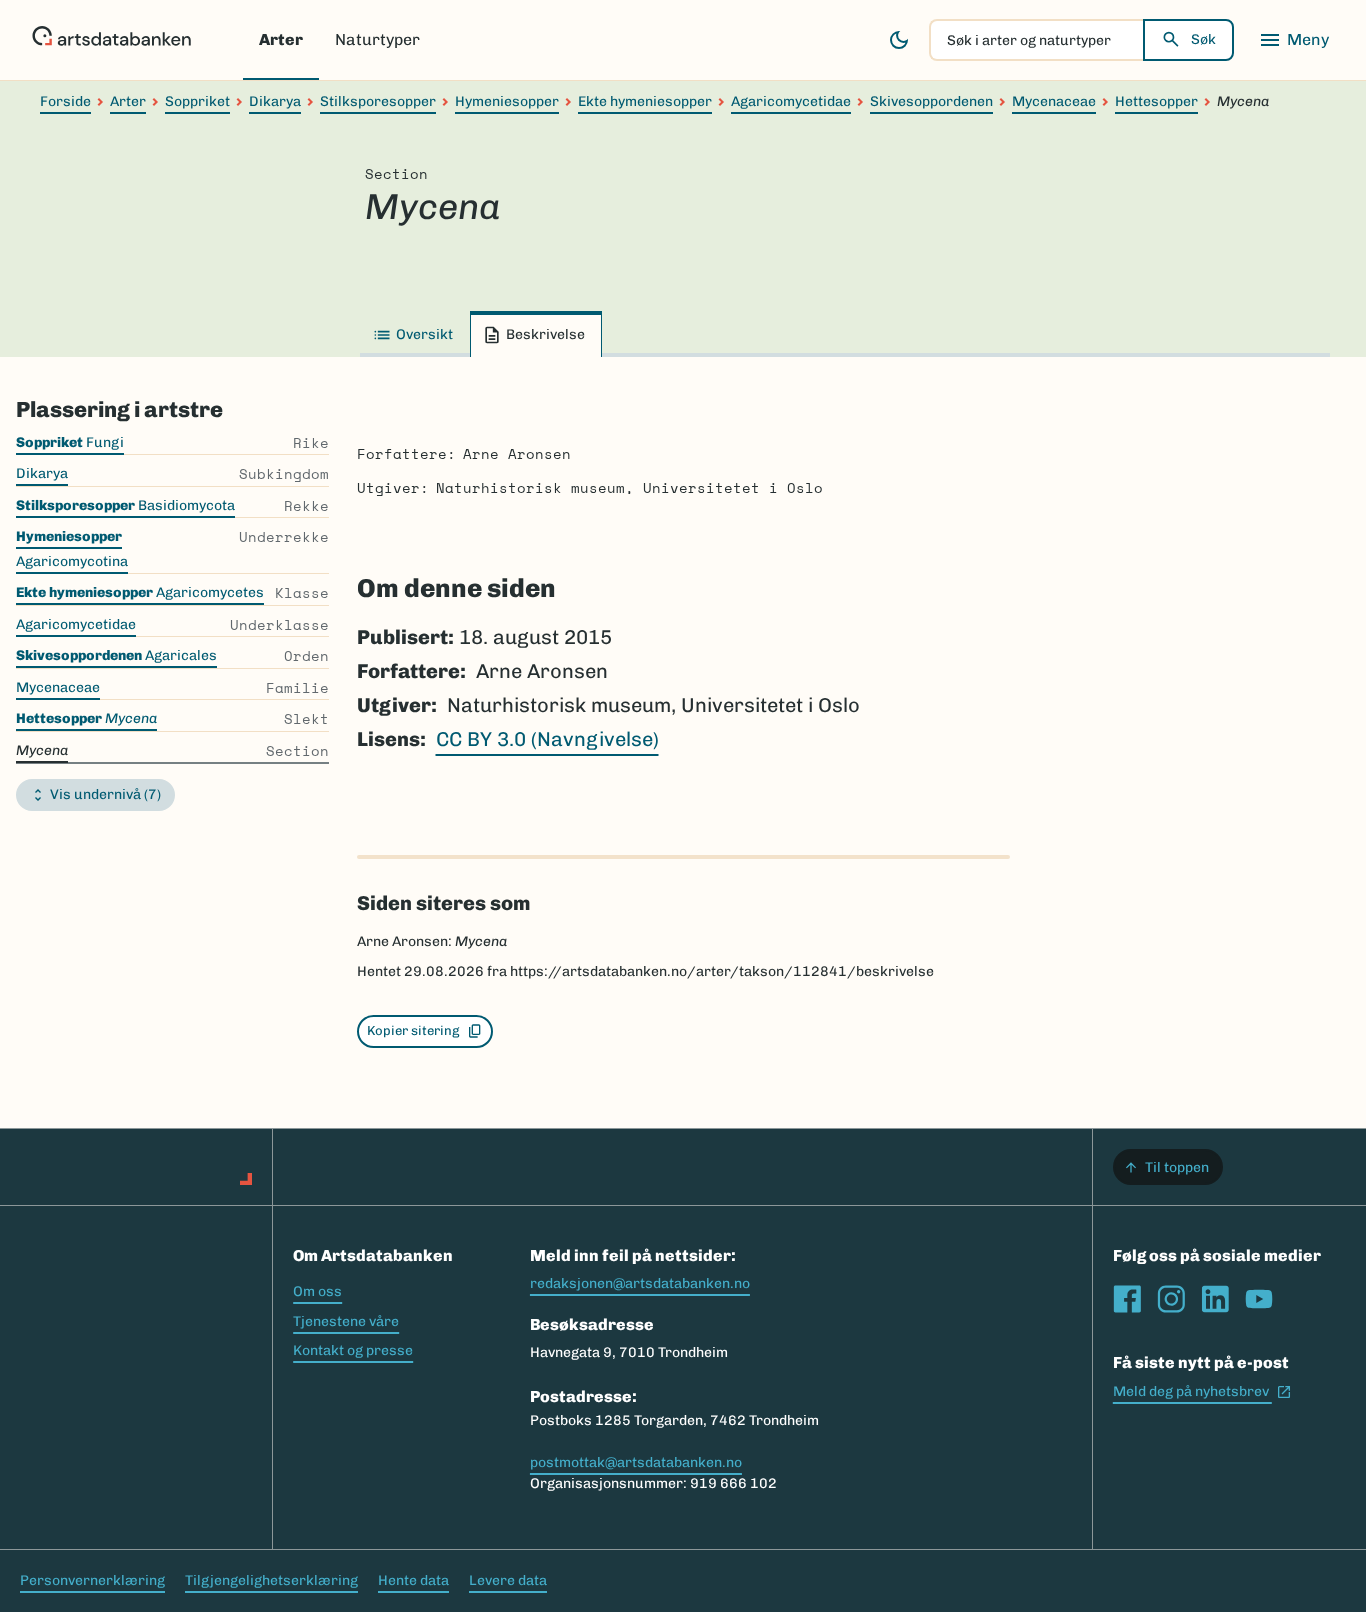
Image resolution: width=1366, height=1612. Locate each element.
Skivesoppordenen (931, 101)
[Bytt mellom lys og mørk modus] (899, 40)
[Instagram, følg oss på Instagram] (1171, 1299)
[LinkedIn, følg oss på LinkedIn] (1215, 1299)
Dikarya (275, 101)
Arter (281, 39)
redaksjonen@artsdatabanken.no (640, 1283)
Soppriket (197, 101)
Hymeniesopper (507, 101)
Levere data (508, 1580)
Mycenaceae (1054, 101)
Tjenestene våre (346, 1321)
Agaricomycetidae (791, 101)
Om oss (317, 1291)
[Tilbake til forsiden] (111, 40)
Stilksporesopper (378, 101)
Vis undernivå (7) (105, 794)
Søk (1203, 39)
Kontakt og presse (353, 1350)
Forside (65, 101)
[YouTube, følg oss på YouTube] (1259, 1299)
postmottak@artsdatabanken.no (636, 1462)
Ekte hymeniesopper (645, 101)
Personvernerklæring (92, 1580)
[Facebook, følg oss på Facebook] (1127, 1299)
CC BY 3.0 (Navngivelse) (547, 739)
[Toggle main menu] (1294, 40)
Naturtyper (377, 39)
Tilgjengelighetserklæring (271, 1580)
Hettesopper (1156, 101)
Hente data (413, 1580)
